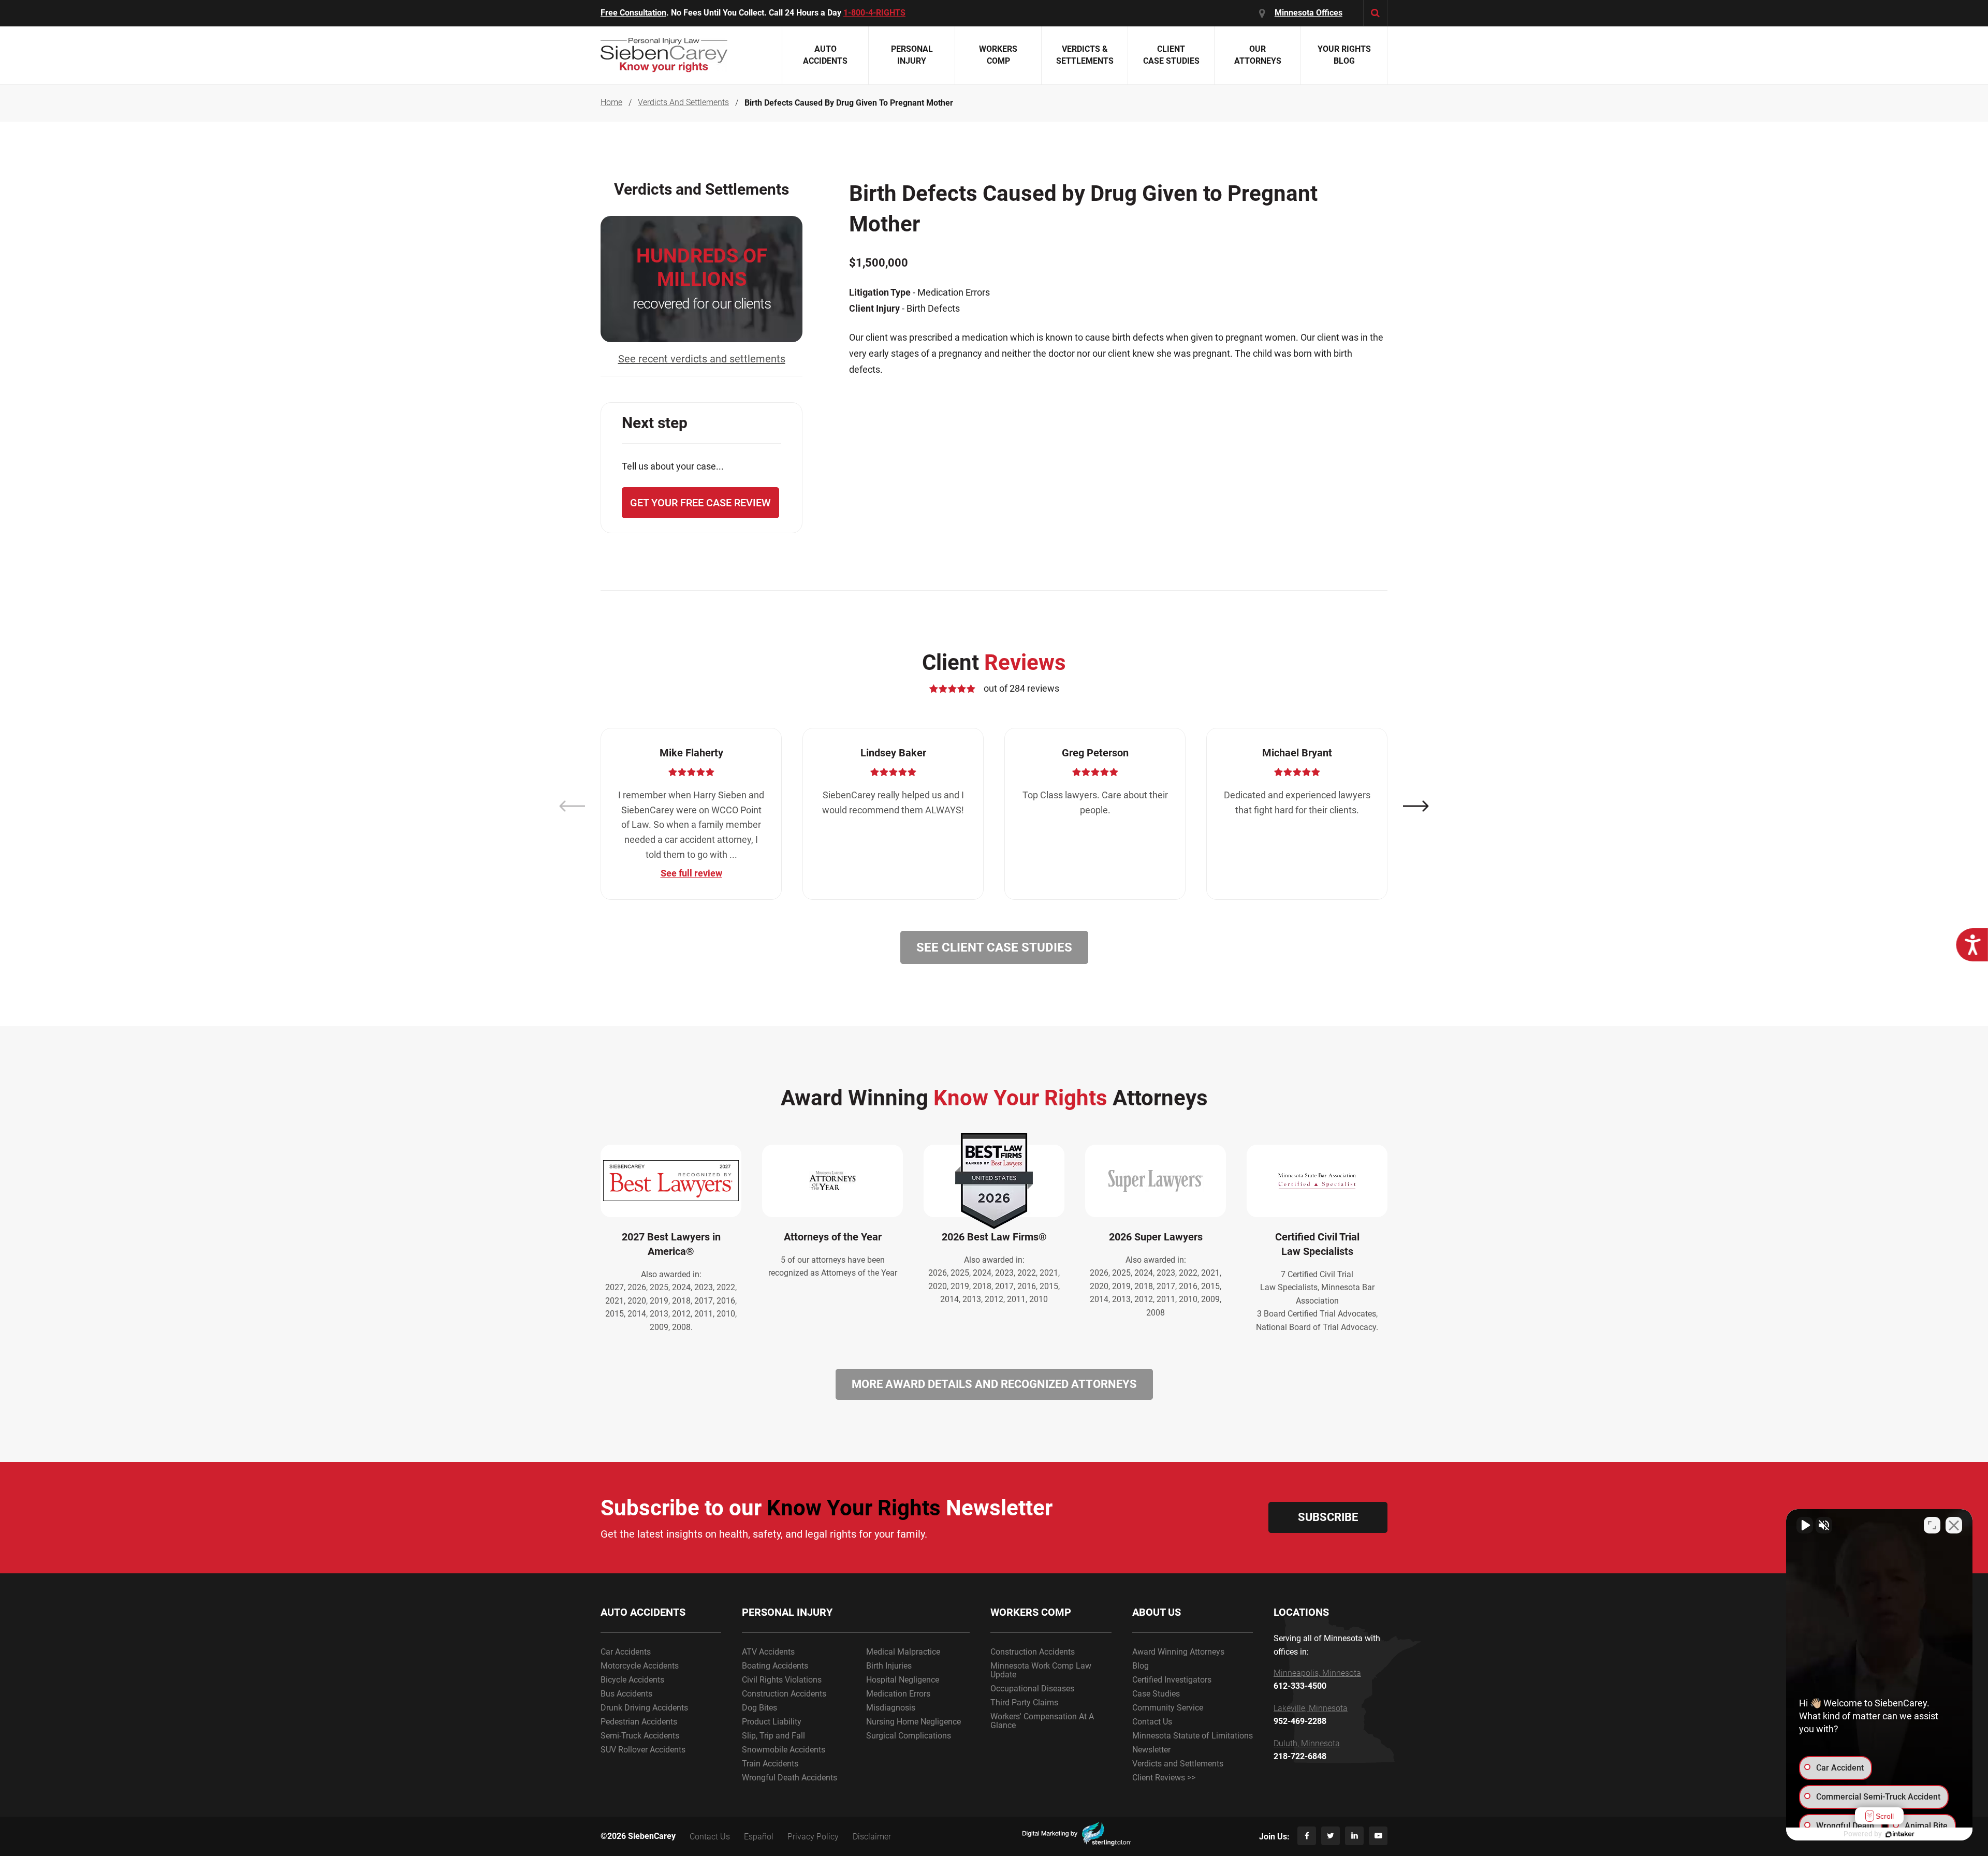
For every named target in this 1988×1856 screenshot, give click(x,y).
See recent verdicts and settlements (702, 359)
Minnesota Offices (1309, 13)
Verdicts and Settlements (1178, 1764)
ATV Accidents (768, 1652)
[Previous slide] (572, 806)
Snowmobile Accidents (784, 1750)
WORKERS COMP (1031, 1612)
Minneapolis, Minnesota (1317, 1673)
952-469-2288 (1300, 1721)
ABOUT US (1157, 1612)
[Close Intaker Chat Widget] (1954, 1525)
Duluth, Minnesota (1307, 1744)
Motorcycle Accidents (640, 1666)
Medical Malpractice (903, 1652)
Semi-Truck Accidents (640, 1736)
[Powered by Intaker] (1900, 1834)
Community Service (1168, 1708)
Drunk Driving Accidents (644, 1708)
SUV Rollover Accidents (643, 1750)
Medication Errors (898, 1694)
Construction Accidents (784, 1694)
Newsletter (1151, 1750)
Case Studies (1156, 1694)
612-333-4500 (1300, 1686)
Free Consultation (633, 13)
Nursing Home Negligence (913, 1722)
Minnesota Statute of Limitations (1193, 1736)
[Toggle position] (1932, 1525)
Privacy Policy (813, 1837)
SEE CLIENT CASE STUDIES (994, 947)
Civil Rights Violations (782, 1680)
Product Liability (772, 1722)
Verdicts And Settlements (683, 103)
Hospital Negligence (903, 1680)
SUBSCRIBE (1328, 1517)
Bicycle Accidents (632, 1680)
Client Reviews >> (1164, 1778)
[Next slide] (1416, 806)
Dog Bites (759, 1708)
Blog (1141, 1666)
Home (611, 103)
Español (759, 1837)
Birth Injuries (889, 1666)
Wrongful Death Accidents (790, 1778)
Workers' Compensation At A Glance (1042, 1721)
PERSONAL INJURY (787, 1612)
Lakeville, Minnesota (1311, 1708)
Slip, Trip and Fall (773, 1736)
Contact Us (1152, 1722)
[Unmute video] (1805, 1525)
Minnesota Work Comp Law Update (1041, 1670)
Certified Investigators (1172, 1680)
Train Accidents (770, 1764)
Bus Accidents (626, 1694)
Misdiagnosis (891, 1708)
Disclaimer (872, 1837)
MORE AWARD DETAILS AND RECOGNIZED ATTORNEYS (994, 1384)
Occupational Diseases (1032, 1689)
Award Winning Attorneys (1178, 1652)
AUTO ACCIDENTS (643, 1612)
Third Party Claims (1024, 1702)
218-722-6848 (1300, 1757)
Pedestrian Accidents (639, 1722)
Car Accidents (626, 1652)
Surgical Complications (909, 1736)
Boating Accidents (775, 1666)
